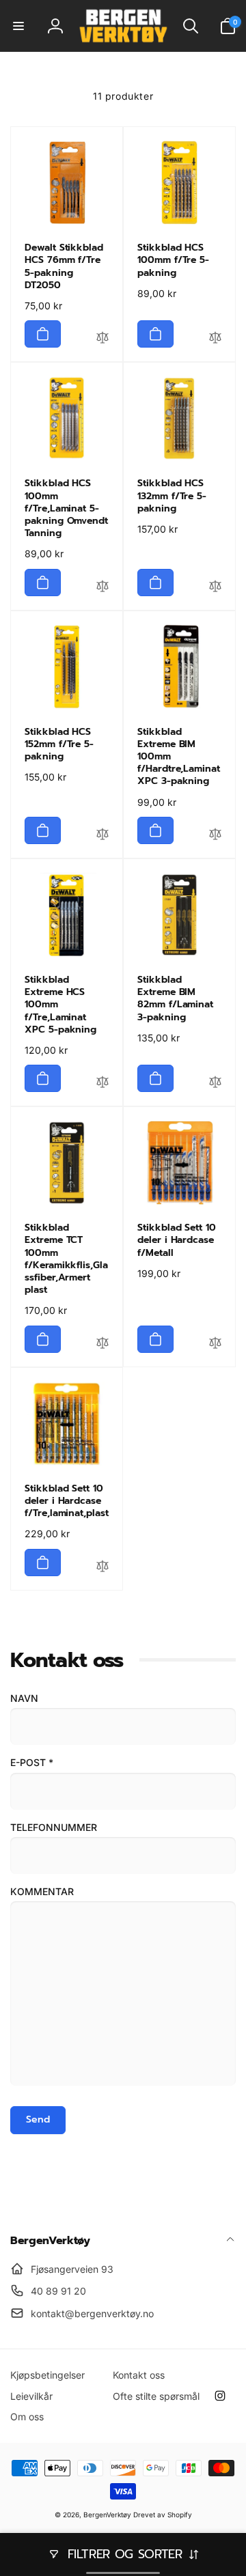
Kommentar (42, 1891)
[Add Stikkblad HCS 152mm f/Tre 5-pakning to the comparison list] (102, 836)
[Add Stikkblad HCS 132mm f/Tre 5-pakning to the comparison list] (215, 588)
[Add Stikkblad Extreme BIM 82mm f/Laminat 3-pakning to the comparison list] (215, 1084)
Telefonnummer (54, 1827)
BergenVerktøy (107, 2515)
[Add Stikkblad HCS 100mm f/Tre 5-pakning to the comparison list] (215, 339)
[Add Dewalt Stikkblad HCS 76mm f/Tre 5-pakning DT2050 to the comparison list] (102, 339)
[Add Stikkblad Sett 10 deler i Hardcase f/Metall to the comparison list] (215, 1345)
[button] (18, 26)
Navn (24, 1698)
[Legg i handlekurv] (43, 334)
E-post (32, 1762)
